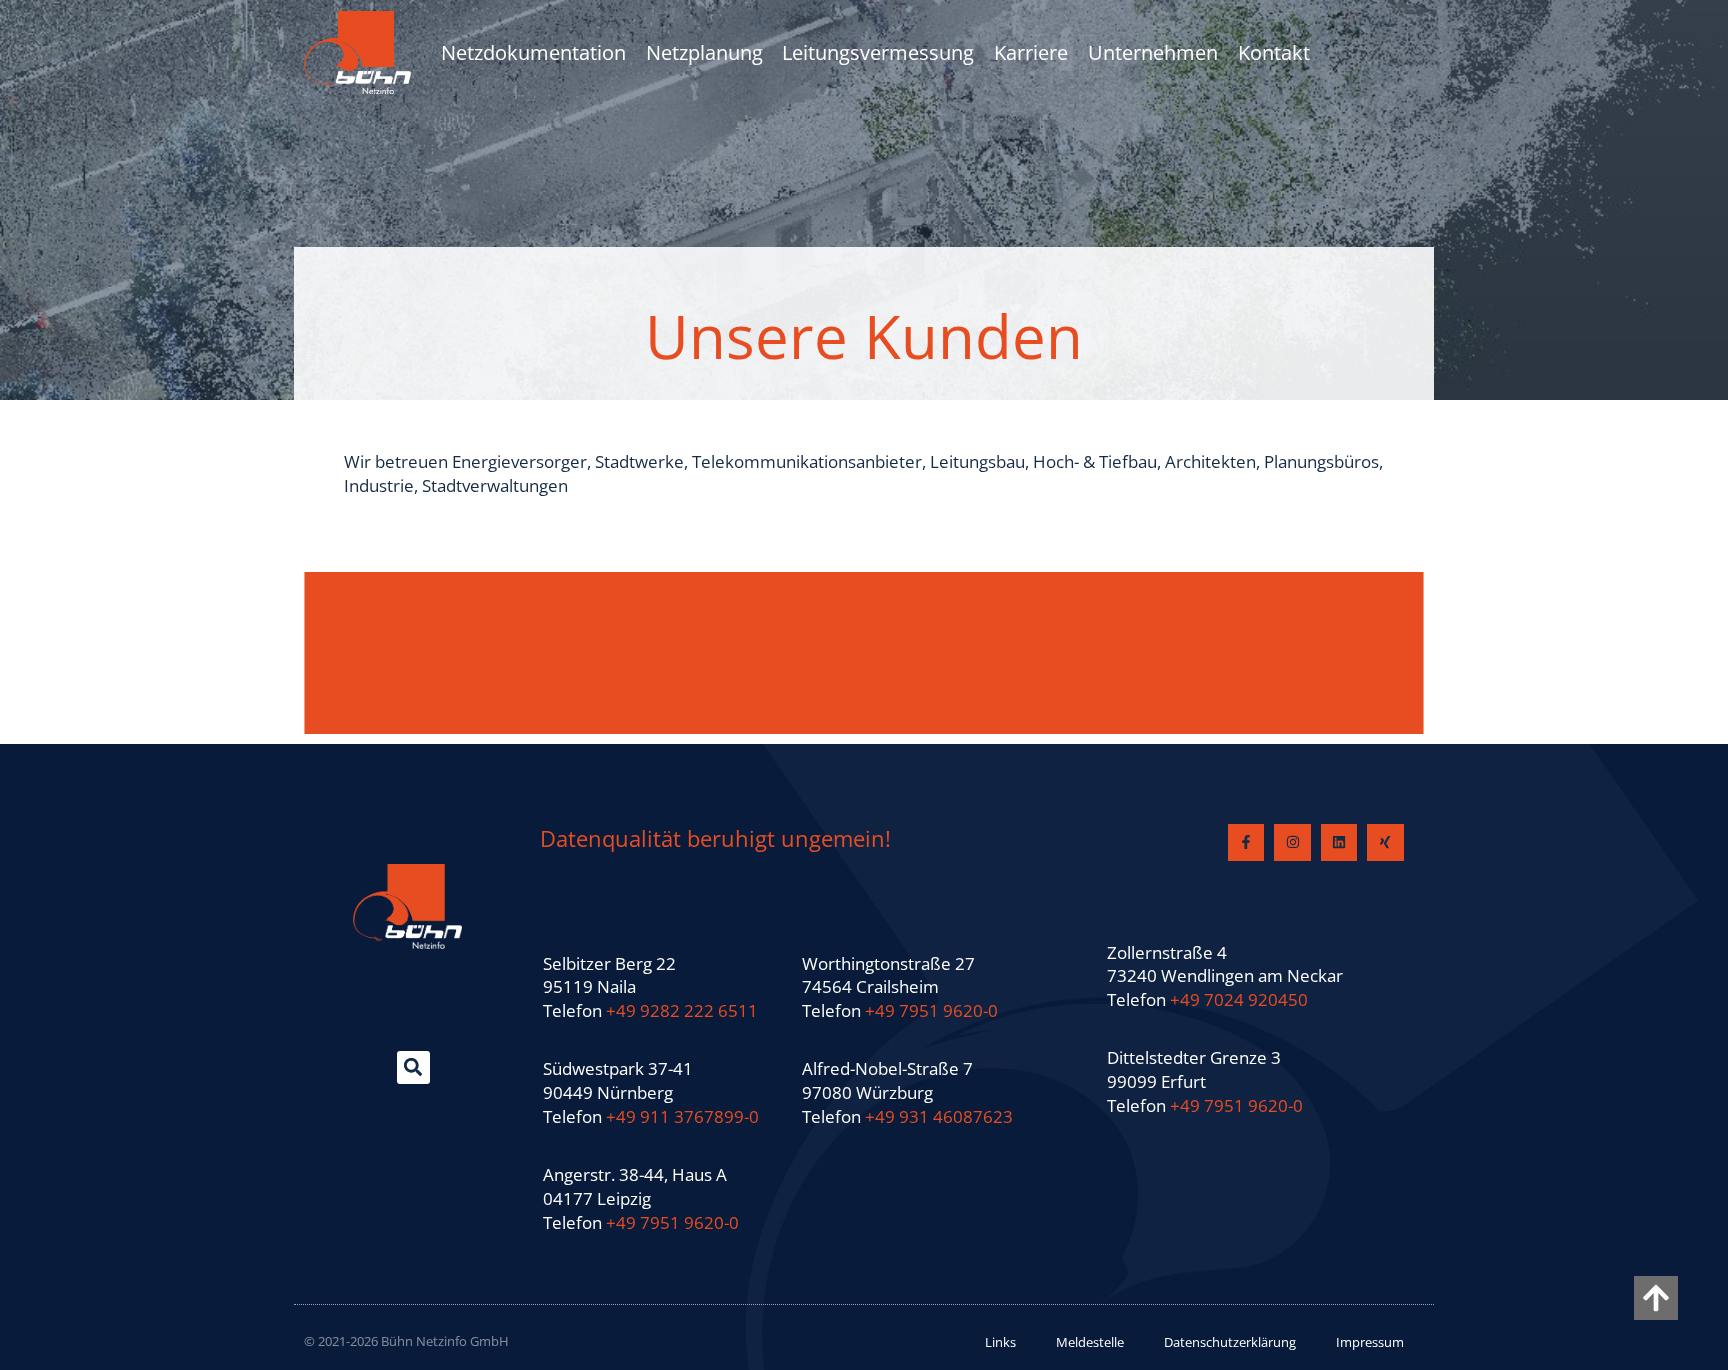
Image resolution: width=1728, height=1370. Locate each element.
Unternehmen (1153, 52)
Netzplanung (704, 52)
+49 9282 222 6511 (682, 1010)
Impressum (1370, 1342)
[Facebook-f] (1246, 842)
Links (1000, 1342)
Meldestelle (1090, 1342)
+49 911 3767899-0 (682, 1116)
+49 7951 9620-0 (672, 1222)
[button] (413, 1067)
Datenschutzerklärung (1230, 1342)
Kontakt (1274, 52)
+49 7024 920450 (1239, 999)
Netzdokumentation (533, 52)
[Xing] (1385, 842)
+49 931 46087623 (939, 1116)
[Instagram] (1292, 842)
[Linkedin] (1339, 842)
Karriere (1031, 52)
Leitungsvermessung (878, 52)
